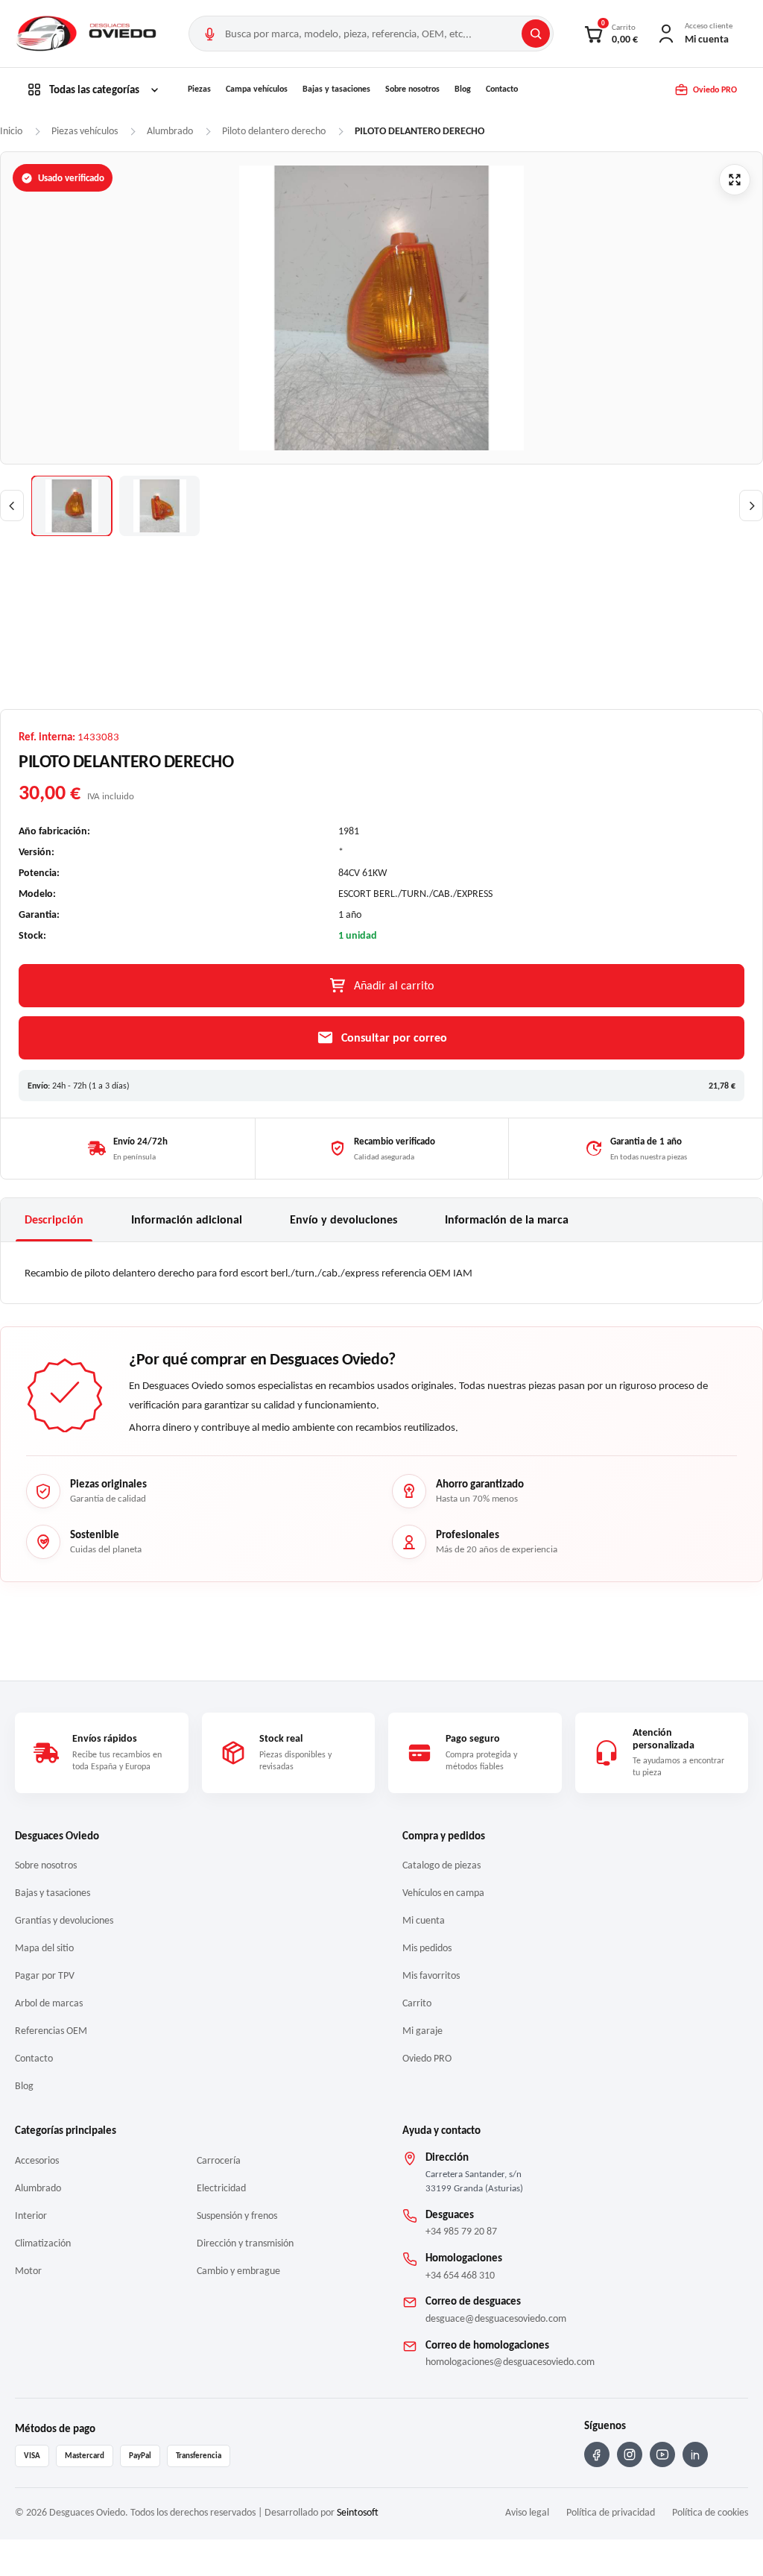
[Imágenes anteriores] (12, 506)
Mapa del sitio (44, 1948)
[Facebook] (597, 2454)
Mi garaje (422, 2031)
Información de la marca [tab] (507, 1219)
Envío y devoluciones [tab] (343, 1219)
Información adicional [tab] (187, 1219)
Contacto (502, 89)
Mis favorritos (431, 1975)
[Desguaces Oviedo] (88, 34)
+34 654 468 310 (460, 2275)
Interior (31, 2216)
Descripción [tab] (54, 1219)
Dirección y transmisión (245, 2243)
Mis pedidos (427, 1948)
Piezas (199, 89)
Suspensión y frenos (237, 2216)
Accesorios (37, 2160)
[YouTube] (662, 2454)
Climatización (43, 2243)
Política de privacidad (611, 2512)
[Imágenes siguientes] (751, 506)
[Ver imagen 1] (72, 506)
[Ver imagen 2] (159, 506)
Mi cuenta (424, 1920)
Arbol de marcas (49, 2003)
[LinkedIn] (695, 2454)
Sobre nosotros (412, 89)
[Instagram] (630, 2454)
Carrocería (219, 2160)
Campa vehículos (257, 89)
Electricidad (221, 2188)
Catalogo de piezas (441, 1865)
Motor (28, 2271)
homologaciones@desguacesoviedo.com (510, 2362)
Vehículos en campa (443, 1893)
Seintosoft (358, 2512)
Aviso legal (527, 2512)
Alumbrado (38, 2188)
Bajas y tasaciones (336, 89)
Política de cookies (710, 2512)
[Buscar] (536, 34)
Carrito (417, 2003)
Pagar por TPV (45, 1975)
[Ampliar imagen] (735, 180)
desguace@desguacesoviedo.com (496, 2318)
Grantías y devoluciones (64, 1920)
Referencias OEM (51, 2031)
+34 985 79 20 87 (461, 2231)
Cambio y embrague (238, 2271)
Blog (463, 89)
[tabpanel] (381, 1273)
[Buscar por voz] (209, 34)
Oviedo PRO (427, 2058)
